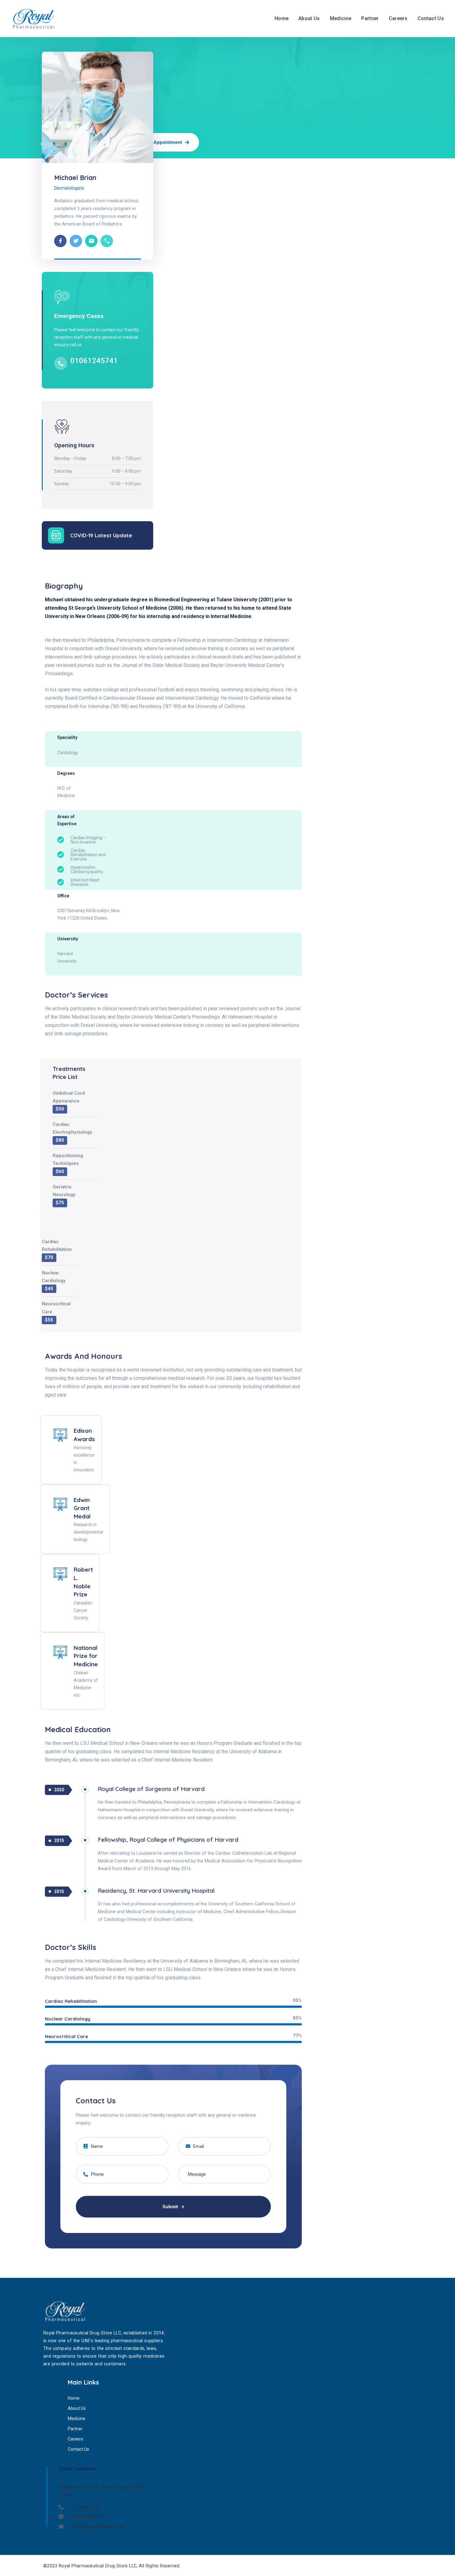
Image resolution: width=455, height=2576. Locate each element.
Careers (398, 18)
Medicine (341, 18)
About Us (309, 18)
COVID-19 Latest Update (101, 535)
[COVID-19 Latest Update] (56, 535)
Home (282, 18)
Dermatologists (69, 188)
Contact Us (431, 18)
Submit (171, 2207)
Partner (370, 18)
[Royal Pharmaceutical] (35, 19)
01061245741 (94, 361)
